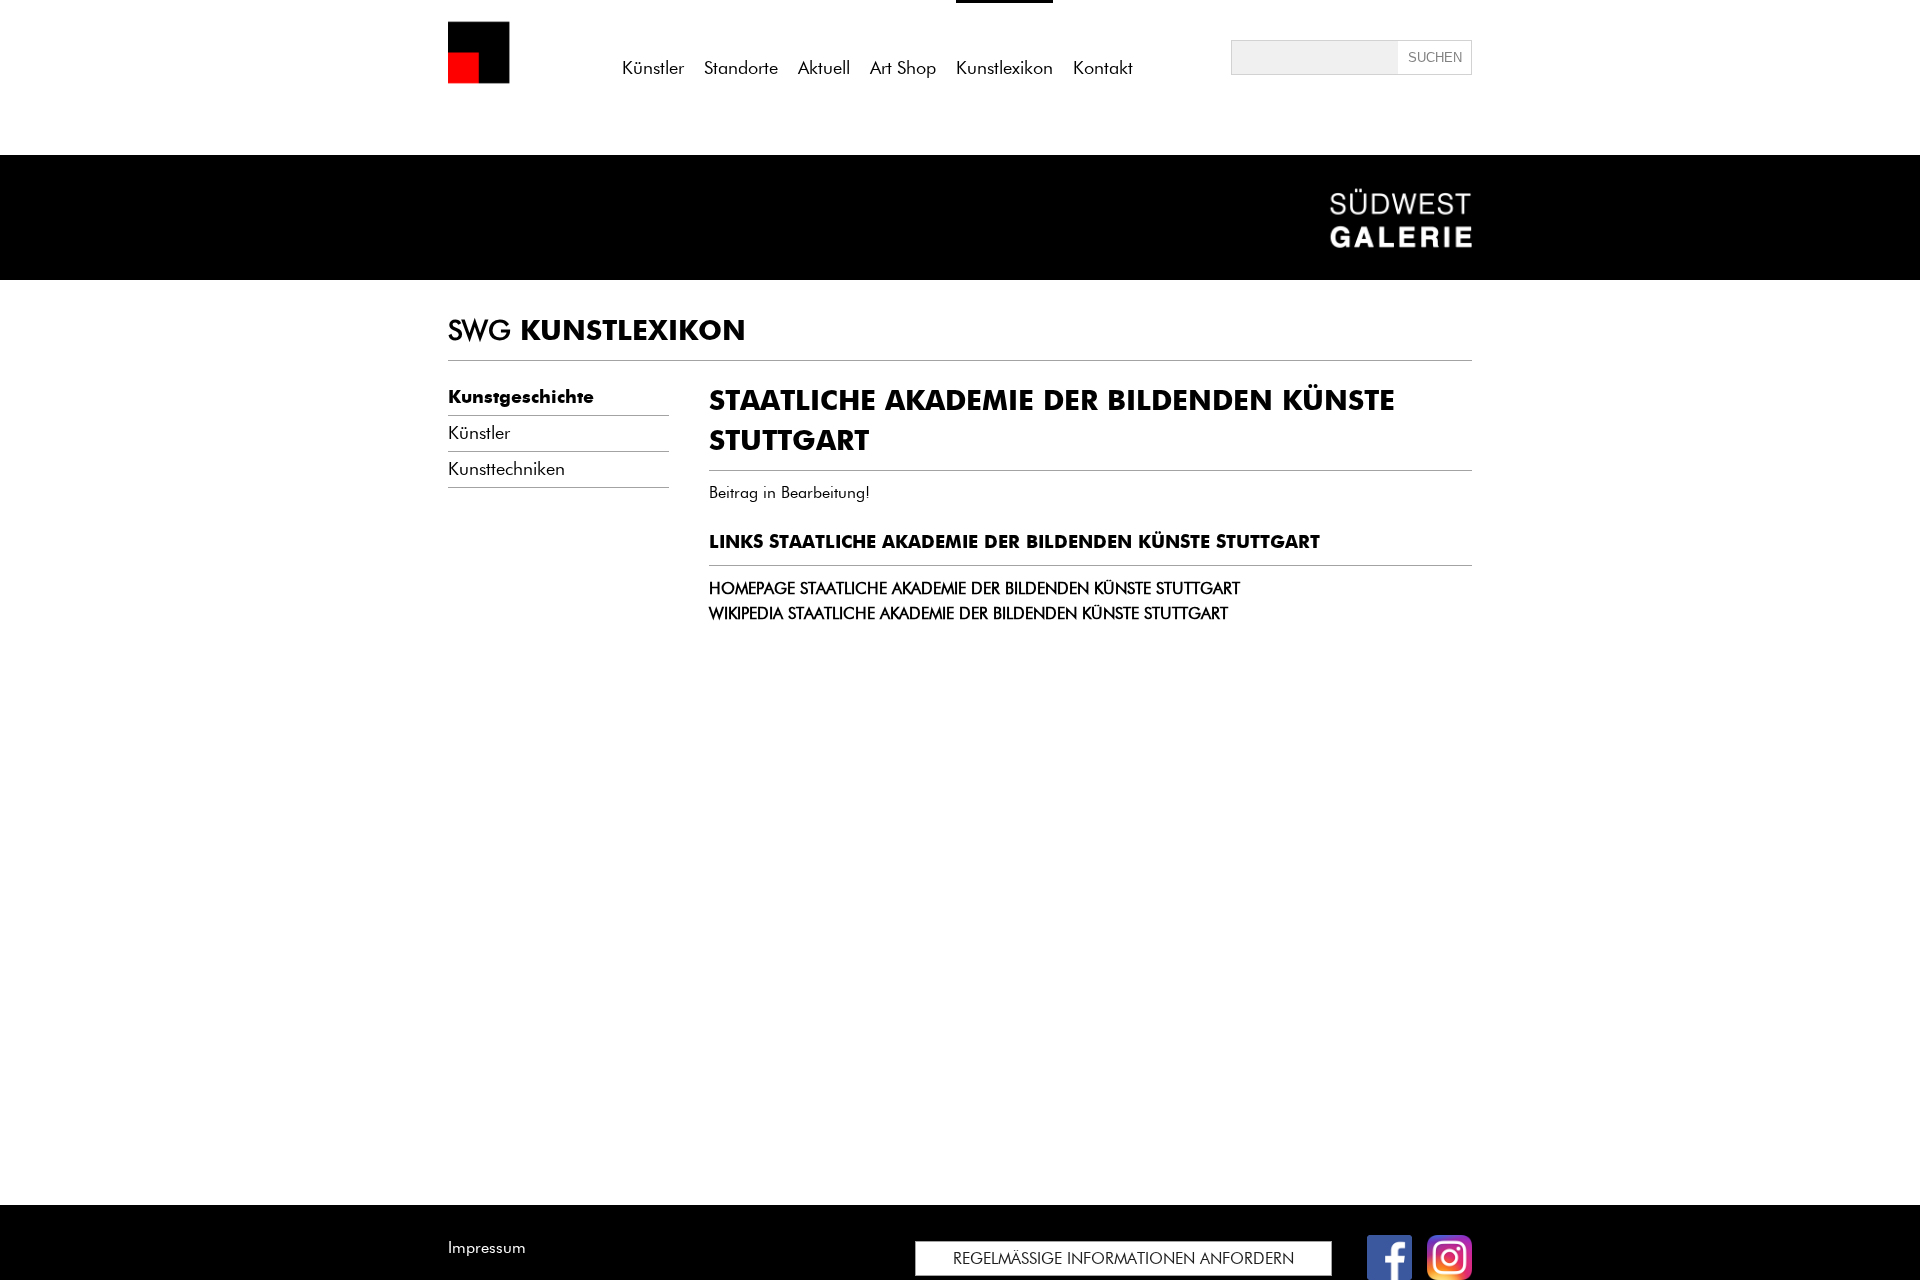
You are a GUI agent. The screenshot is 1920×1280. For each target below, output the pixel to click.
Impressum (487, 1247)
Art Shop (903, 68)
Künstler (653, 68)
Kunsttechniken (506, 469)
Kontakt (1103, 68)
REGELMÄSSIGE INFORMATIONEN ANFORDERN (1123, 1258)
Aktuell (824, 68)
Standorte (741, 68)
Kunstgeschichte (521, 397)
